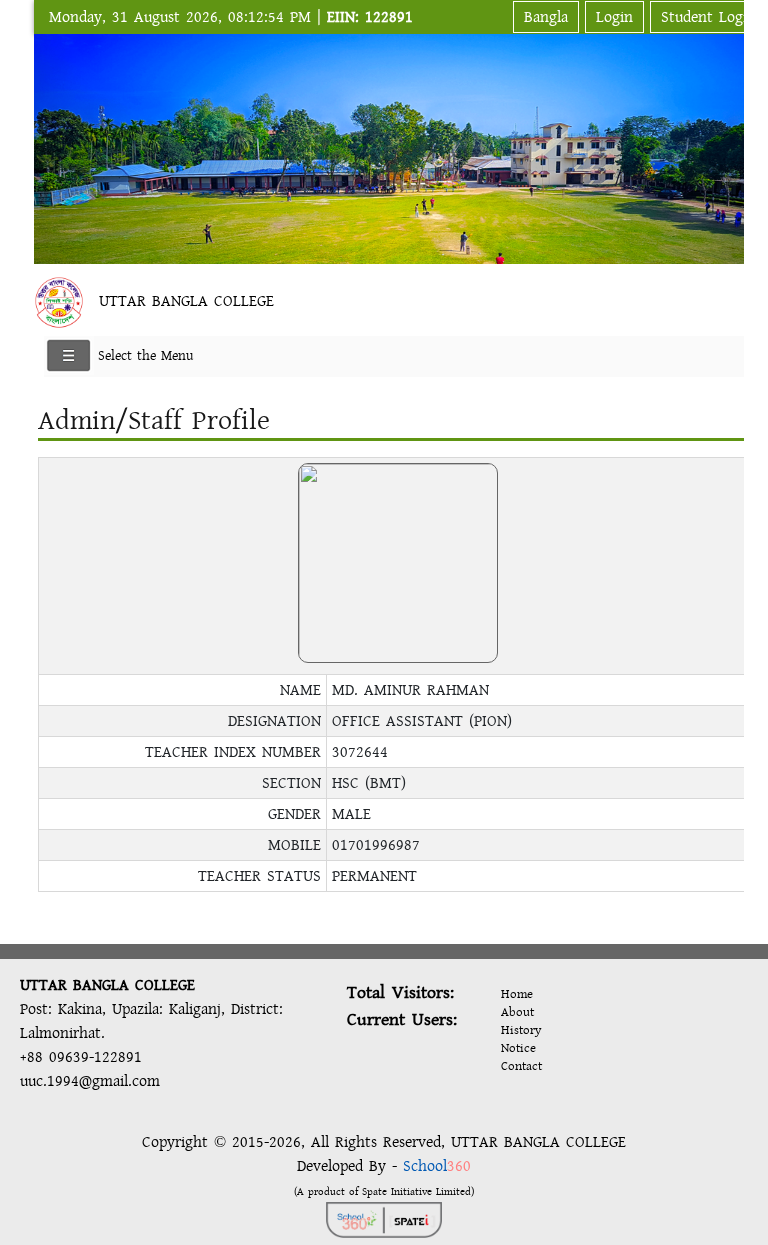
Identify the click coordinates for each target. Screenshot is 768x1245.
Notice (518, 1048)
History (521, 1030)
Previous (53, 145)
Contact (521, 1066)
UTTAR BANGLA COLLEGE (186, 301)
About (517, 1012)
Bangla (546, 17)
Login (614, 17)
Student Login (708, 17)
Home (517, 994)
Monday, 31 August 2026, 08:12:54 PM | (231, 17)
